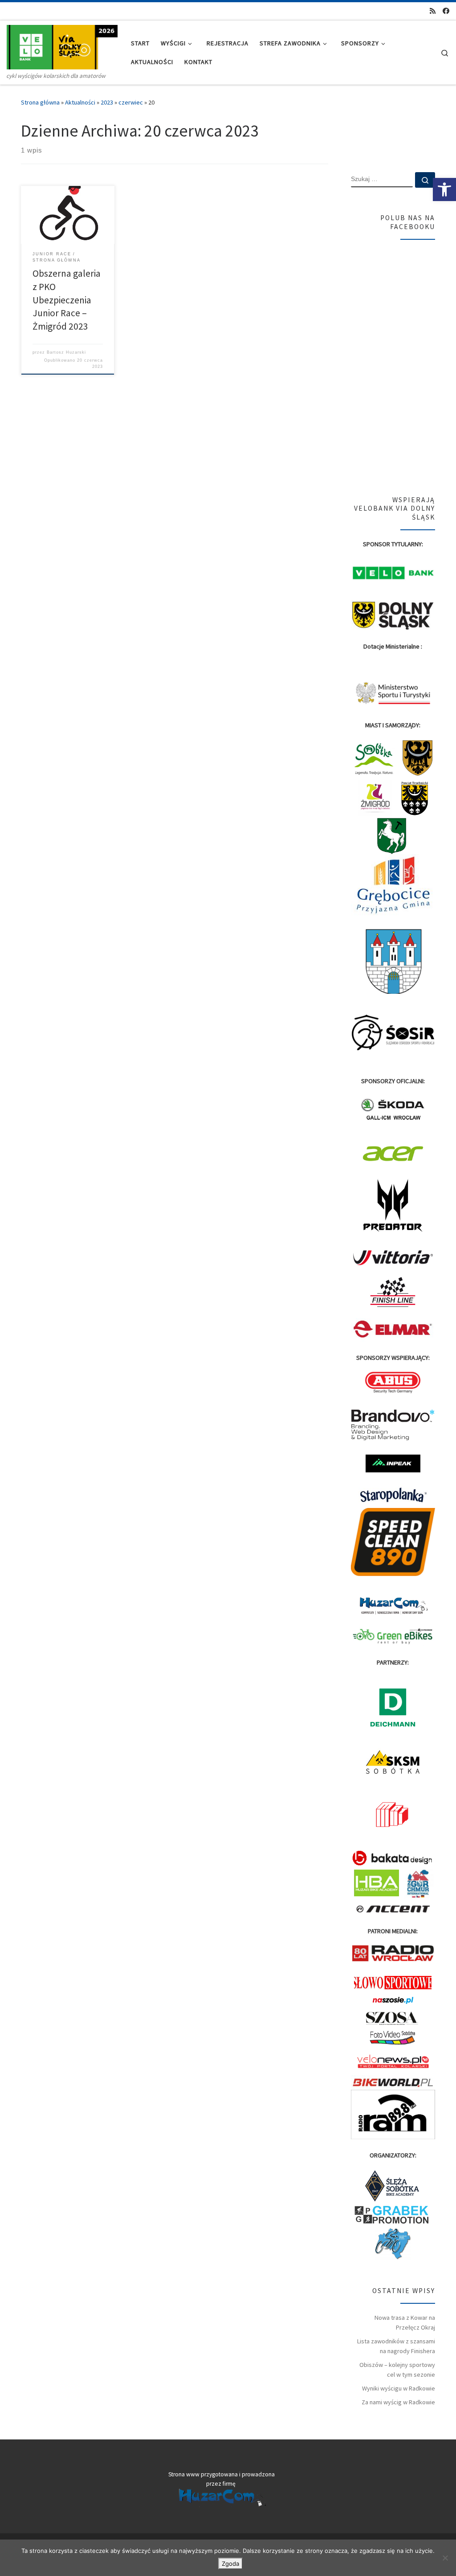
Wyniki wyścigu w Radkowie (399, 2388)
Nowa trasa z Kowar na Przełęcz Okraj (405, 2322)
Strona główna (40, 102)
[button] (444, 189)
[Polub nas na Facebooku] (446, 11)
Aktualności (80, 102)
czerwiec (131, 102)
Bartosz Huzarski (66, 352)
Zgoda (230, 2564)
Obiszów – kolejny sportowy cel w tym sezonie (397, 2370)
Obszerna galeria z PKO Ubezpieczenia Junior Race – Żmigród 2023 (67, 300)
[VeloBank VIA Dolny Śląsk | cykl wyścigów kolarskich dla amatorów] (62, 46)
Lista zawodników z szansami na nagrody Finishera (396, 2346)
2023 (107, 102)
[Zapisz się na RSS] (433, 11)
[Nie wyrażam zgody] (445, 2558)
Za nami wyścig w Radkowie (398, 2402)
